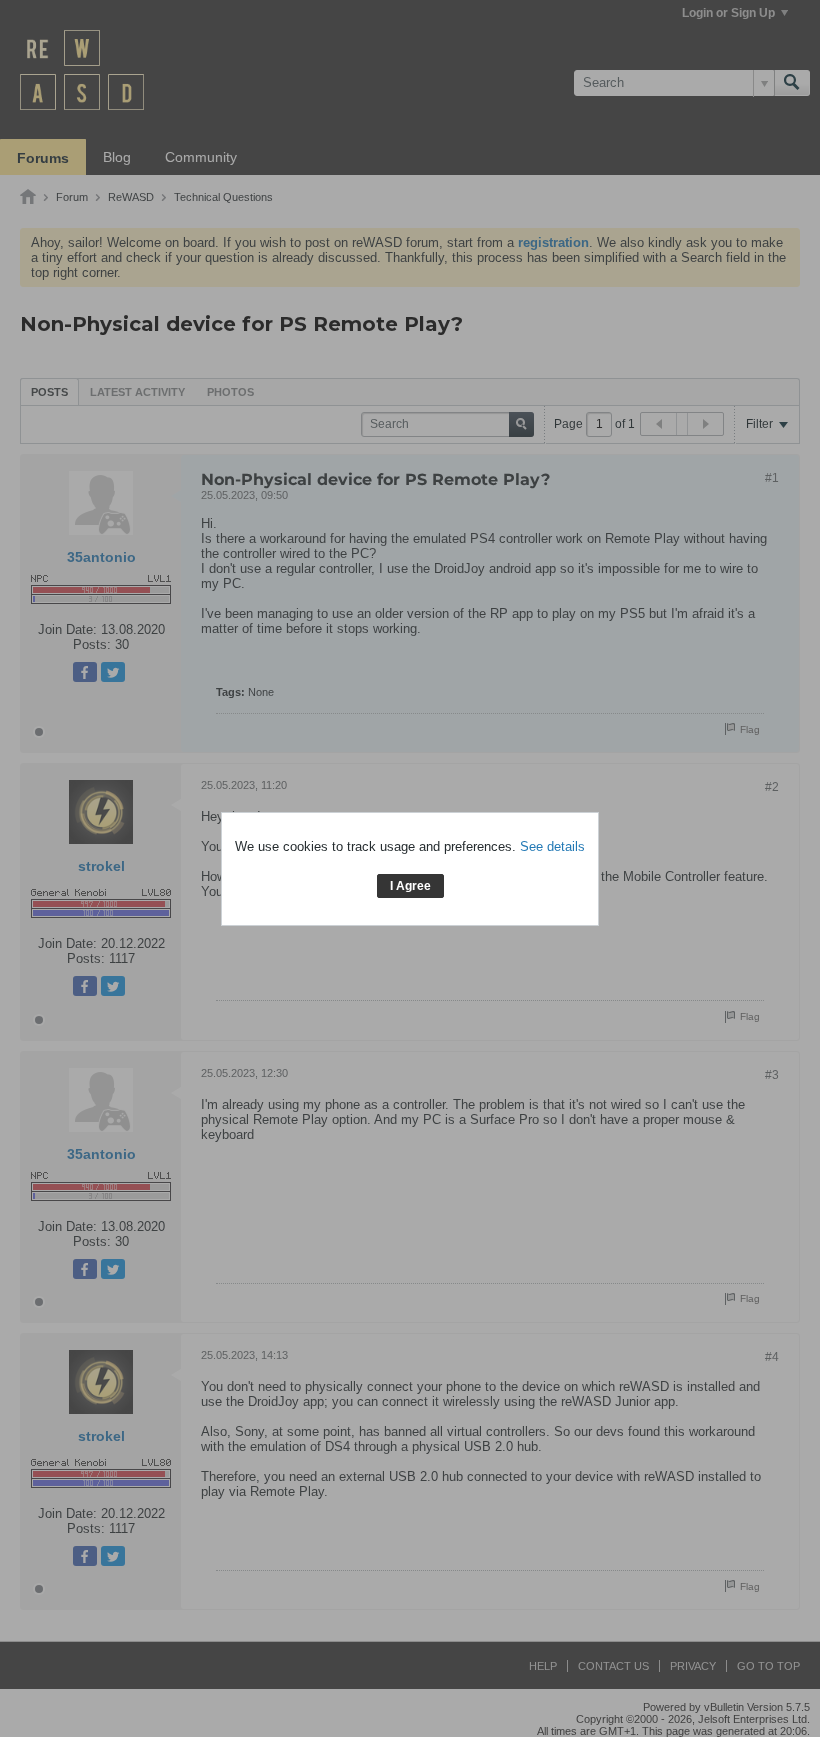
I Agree (410, 886)
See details (552, 846)
